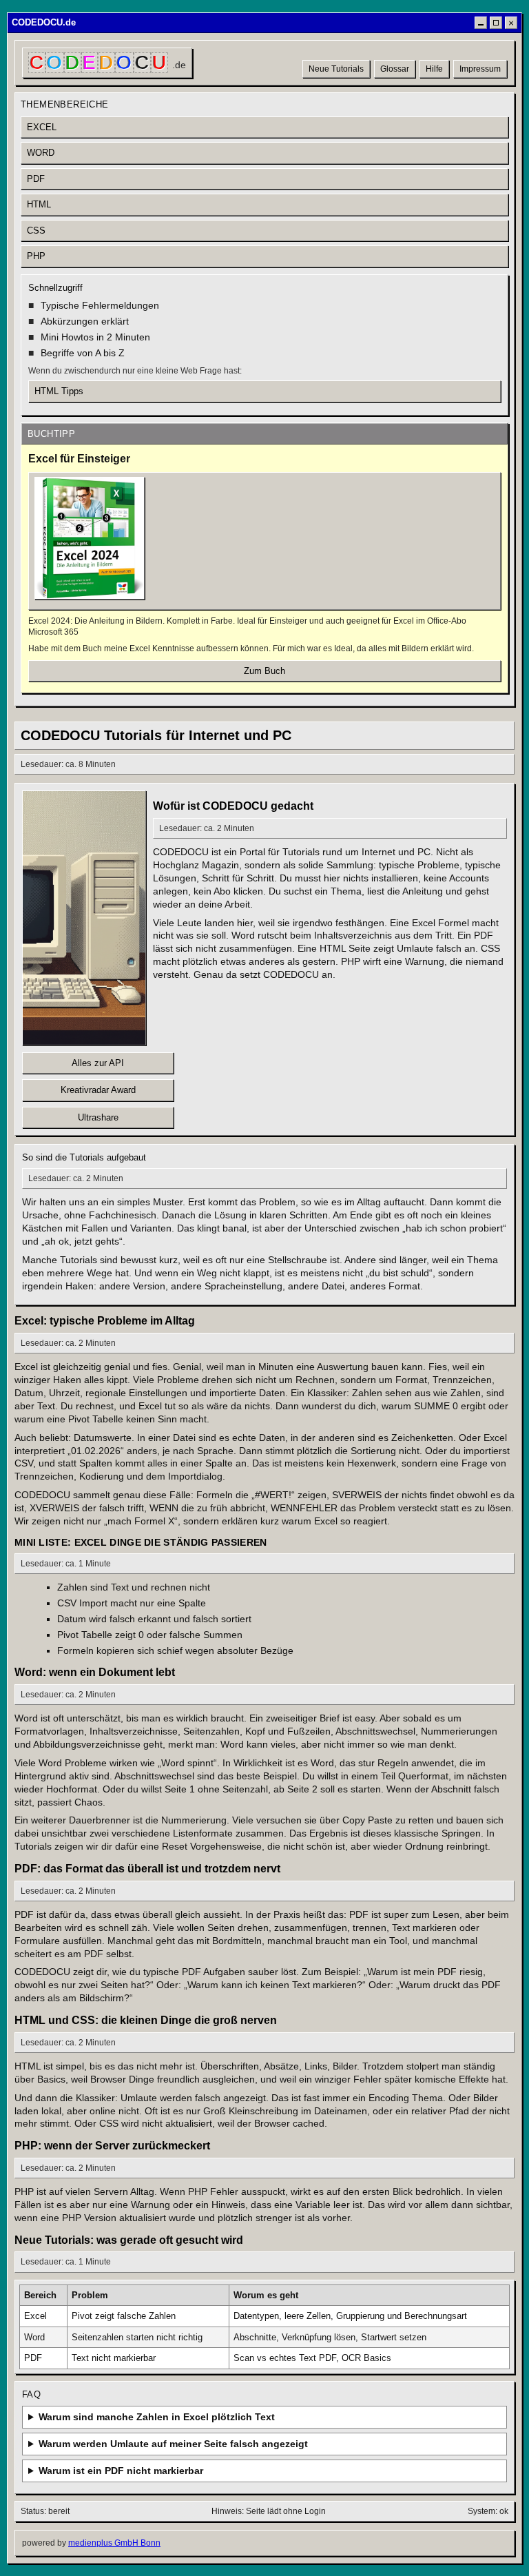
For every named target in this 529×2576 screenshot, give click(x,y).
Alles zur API (98, 1063)
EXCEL (42, 127)
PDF (36, 179)
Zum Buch (264, 671)
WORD (41, 153)
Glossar (395, 69)
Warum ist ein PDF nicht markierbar (121, 2471)
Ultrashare (98, 1117)
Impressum (480, 69)
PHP (36, 256)
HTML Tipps (59, 391)
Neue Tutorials (336, 69)
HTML (39, 204)
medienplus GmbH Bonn (114, 2543)
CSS (36, 231)
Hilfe (434, 69)
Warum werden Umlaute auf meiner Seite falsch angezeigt (173, 2444)
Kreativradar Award (98, 1090)
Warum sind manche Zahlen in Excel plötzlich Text (157, 2417)
